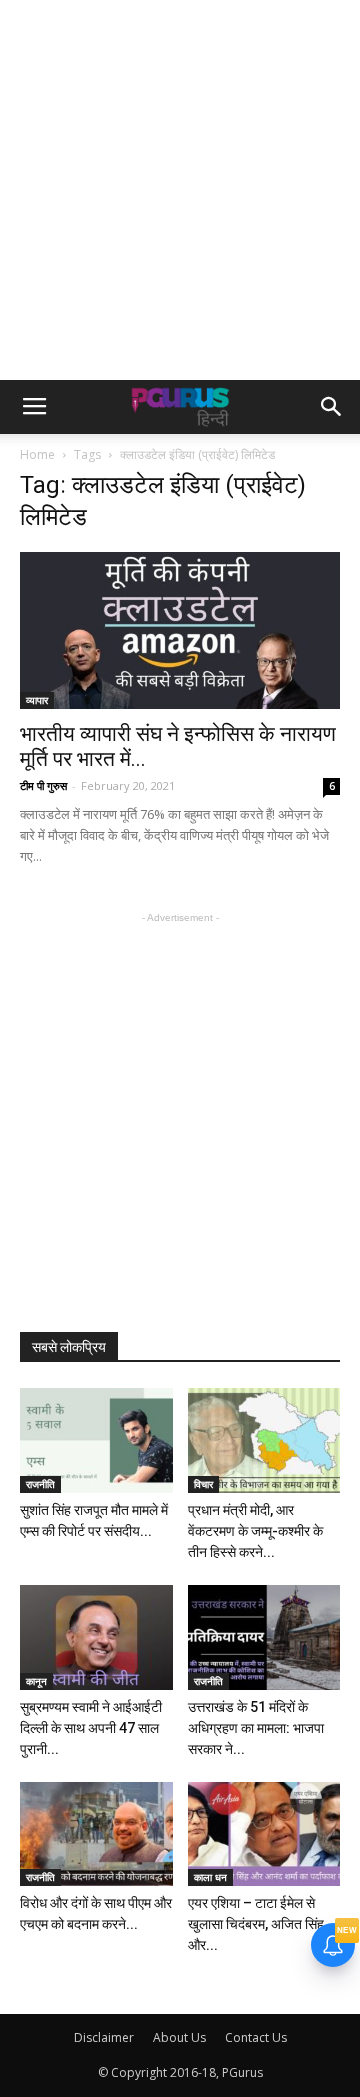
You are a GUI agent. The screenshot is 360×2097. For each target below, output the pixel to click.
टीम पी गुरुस (43, 785)
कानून (36, 1681)
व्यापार (37, 700)
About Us (179, 2037)
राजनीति (40, 1484)
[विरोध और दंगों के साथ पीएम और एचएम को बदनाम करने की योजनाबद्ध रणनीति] (96, 1834)
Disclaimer (104, 2037)
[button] (332, 407)
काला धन (210, 1877)
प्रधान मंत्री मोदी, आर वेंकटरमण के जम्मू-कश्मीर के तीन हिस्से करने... (255, 1531)
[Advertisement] (180, 190)
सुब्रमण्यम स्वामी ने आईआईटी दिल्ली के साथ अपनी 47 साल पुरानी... (91, 1728)
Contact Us (256, 2037)
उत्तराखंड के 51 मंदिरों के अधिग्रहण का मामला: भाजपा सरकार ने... (256, 1728)
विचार (203, 1484)
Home (37, 454)
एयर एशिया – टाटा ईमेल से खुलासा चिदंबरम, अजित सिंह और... (256, 1924)
